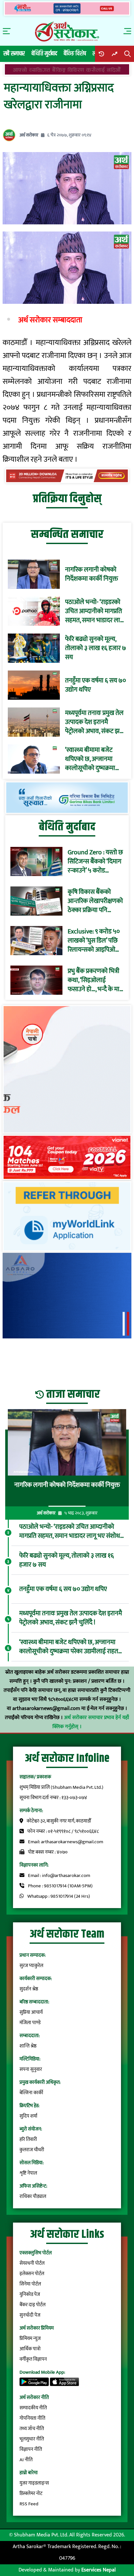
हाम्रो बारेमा (29, 2473)
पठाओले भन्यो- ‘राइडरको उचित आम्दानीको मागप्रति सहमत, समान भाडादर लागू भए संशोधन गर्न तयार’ (94, 611)
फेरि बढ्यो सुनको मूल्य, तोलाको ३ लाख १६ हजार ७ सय (96, 648)
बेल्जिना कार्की (31, 2093)
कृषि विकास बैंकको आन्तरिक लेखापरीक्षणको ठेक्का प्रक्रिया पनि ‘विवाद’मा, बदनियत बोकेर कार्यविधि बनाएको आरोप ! (95, 901)
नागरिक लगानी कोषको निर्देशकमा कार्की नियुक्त (92, 574)
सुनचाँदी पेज (30, 2315)
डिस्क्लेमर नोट (31, 2493)
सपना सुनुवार (31, 2069)
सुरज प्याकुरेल (31, 1966)
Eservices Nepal (99, 2570)
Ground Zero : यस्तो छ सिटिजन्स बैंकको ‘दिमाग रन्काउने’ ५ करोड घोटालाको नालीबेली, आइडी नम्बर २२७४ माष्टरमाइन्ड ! (95, 861)
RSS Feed (29, 2504)
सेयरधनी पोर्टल (32, 2263)
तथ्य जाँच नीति (32, 2429)
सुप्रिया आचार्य (31, 2012)
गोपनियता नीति (32, 2418)
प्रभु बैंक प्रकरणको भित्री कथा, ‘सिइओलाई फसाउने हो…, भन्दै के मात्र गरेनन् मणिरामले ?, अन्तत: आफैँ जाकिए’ (95, 980)
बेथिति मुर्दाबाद (44, 54)
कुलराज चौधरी (32, 2150)
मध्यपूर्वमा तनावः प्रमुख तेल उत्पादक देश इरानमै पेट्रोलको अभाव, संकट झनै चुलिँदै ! (94, 722)
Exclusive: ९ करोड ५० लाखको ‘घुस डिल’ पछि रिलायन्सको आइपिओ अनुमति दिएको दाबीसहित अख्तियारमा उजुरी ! (94, 941)
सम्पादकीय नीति (33, 2408)
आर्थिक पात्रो (30, 2349)
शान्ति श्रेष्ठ (28, 2046)
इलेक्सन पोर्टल (32, 2274)
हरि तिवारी (28, 2139)
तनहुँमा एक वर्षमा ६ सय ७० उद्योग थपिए (95, 685)
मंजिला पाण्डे (30, 2023)
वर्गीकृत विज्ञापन (33, 2359)
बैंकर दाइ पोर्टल (33, 2305)
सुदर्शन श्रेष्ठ (29, 1989)
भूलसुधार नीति (32, 2439)
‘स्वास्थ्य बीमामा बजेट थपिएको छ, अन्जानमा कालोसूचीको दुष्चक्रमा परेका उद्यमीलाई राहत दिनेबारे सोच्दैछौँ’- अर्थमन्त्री (94, 759)
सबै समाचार (14, 54)
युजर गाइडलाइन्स (34, 2483)
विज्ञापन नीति (31, 2449)
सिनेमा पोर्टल (30, 2284)
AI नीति (26, 2460)
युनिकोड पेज (30, 2294)
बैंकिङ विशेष (75, 54)
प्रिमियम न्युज (30, 2339)
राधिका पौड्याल (33, 2196)
